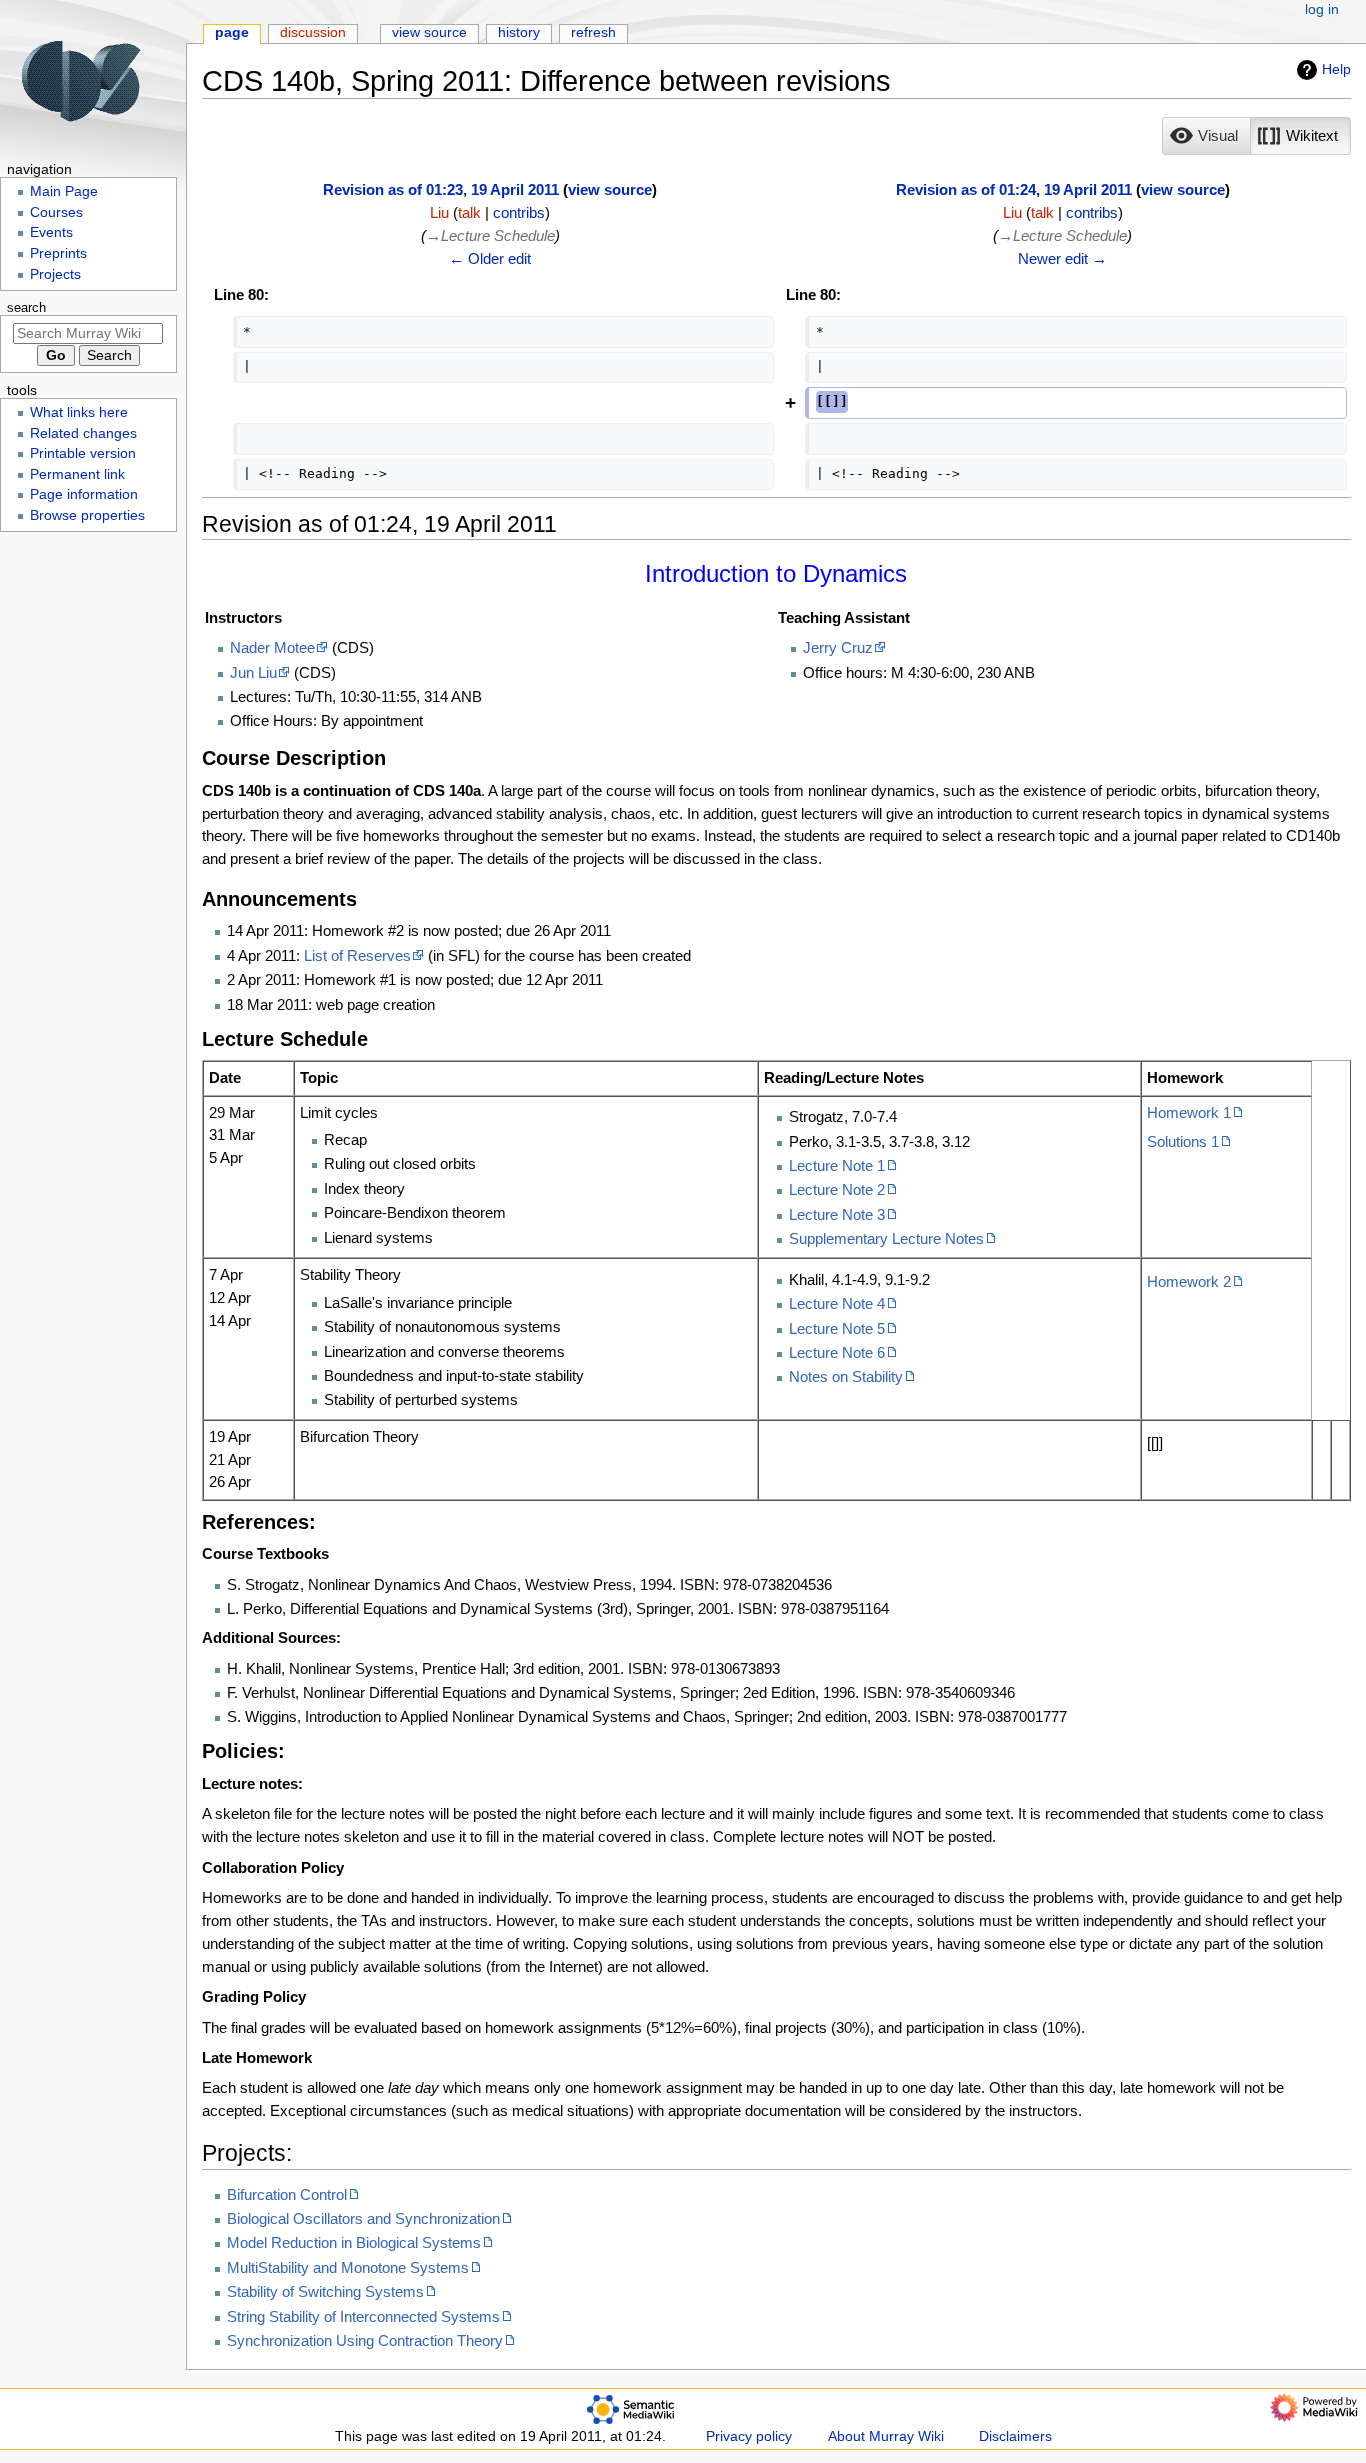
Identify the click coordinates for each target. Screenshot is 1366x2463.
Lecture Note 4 (837, 1303)
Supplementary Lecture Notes (886, 1238)
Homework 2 (1189, 1281)
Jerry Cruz (838, 647)
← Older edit (490, 258)
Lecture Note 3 (837, 1214)
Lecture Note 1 (837, 1165)
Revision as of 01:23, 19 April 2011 (441, 189)
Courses (56, 212)
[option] (1206, 135)
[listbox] (1256, 136)
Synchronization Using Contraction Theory (365, 2340)
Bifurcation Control (287, 2194)
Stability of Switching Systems (325, 2291)
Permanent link (77, 474)
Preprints (58, 253)
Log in (1322, 9)
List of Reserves (357, 955)
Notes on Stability (846, 1376)
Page (232, 32)
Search (26, 308)
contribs (519, 212)
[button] (1206, 136)
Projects (55, 274)
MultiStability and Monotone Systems (348, 2267)
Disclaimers (1015, 2436)
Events (51, 232)
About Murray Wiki (886, 2436)
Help (1336, 69)
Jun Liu (253, 672)
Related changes (83, 433)
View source (429, 32)
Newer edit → (1062, 258)
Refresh (593, 32)
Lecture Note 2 (837, 1189)
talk (469, 212)
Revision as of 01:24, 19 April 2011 (1014, 189)
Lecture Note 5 (837, 1328)
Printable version (83, 453)
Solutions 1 (1183, 1141)
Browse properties (87, 515)
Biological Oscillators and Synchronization (363, 2218)
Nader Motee (272, 647)
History (519, 32)
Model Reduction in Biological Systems (354, 2242)
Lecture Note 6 (837, 1352)
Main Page (64, 191)
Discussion (313, 32)
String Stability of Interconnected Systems (363, 2316)
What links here (79, 412)
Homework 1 (1189, 1112)
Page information (84, 494)
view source (610, 189)
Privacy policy (749, 2436)
